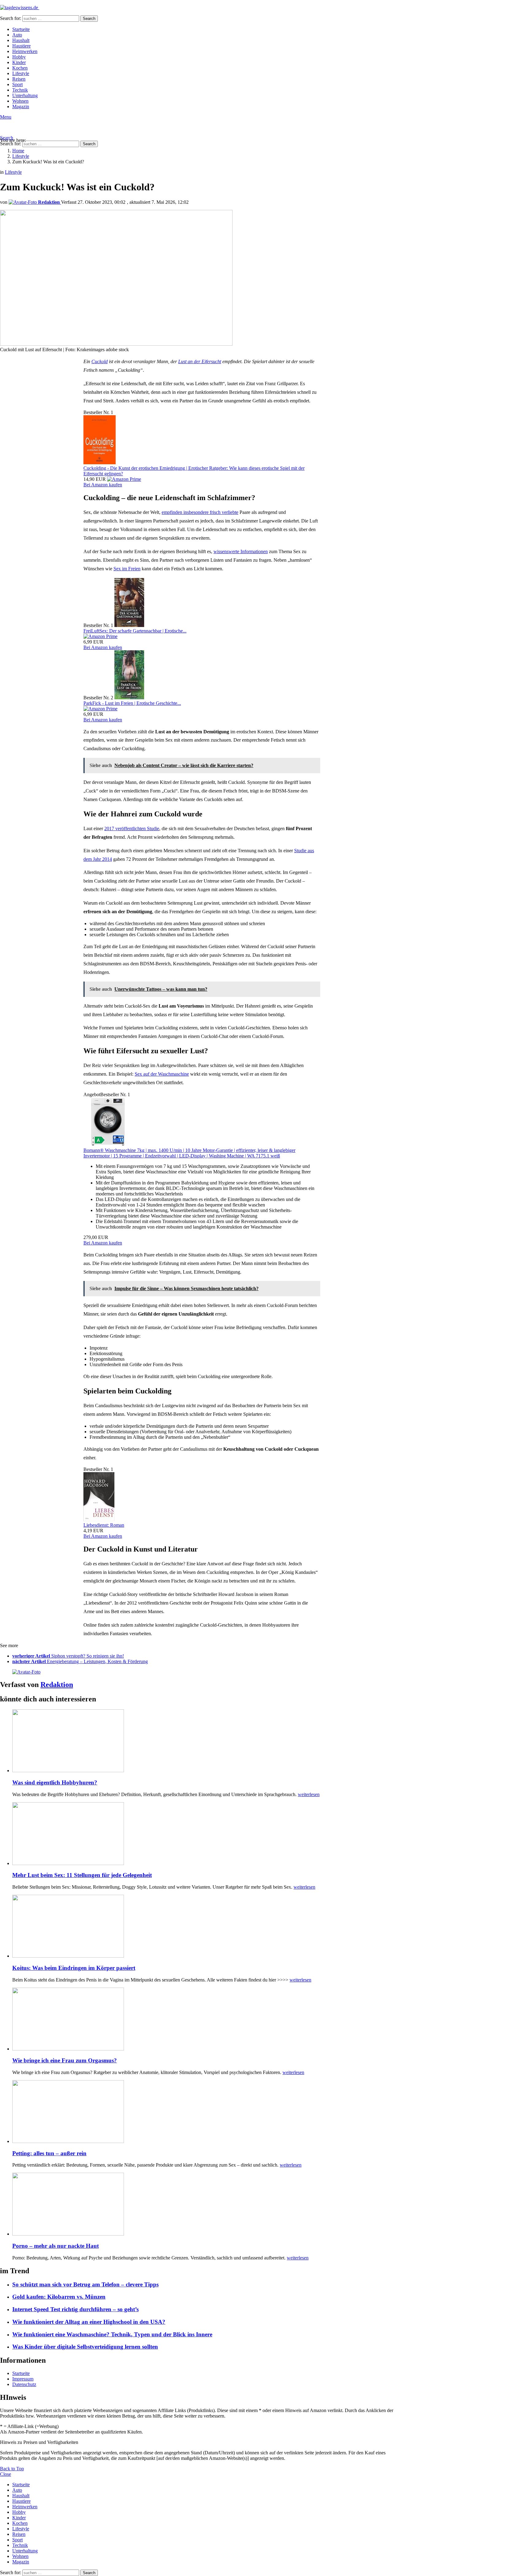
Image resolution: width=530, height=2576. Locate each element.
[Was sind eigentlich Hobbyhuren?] (207, 1741)
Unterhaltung (25, 95)
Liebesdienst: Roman (104, 1525)
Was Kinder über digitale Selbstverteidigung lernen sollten (85, 2347)
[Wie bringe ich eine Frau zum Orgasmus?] (207, 2020)
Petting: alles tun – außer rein (49, 2153)
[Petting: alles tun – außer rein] (207, 2112)
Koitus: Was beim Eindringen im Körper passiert (74, 1968)
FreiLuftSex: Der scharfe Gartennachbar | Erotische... (135, 631)
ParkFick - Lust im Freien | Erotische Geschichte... (132, 703)
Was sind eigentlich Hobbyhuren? (55, 1782)
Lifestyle (21, 73)
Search (89, 19)
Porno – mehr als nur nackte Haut (56, 2246)
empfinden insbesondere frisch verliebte (200, 512)
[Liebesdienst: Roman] (99, 1520)
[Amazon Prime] (124, 479)
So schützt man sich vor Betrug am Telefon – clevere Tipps (85, 2284)
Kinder (19, 62)
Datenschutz (24, 2384)
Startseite (21, 29)
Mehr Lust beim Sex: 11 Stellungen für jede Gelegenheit (82, 1875)
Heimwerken (25, 51)
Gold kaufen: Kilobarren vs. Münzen (59, 2297)
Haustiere (21, 46)
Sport (17, 84)
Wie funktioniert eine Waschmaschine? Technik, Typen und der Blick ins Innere (112, 2334)
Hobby (19, 57)
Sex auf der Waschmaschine (162, 1074)
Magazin (21, 106)
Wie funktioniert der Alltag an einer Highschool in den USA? (89, 2322)
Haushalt (21, 40)
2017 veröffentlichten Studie (132, 828)
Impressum (23, 2379)
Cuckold (100, 361)
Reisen (19, 79)
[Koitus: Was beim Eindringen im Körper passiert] (207, 1927)
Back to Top (12, 2469)
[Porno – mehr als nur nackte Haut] (207, 2205)
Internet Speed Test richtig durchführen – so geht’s (75, 2309)
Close (6, 2474)
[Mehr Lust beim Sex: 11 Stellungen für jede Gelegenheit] (207, 1834)
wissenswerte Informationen (241, 551)
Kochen (20, 68)
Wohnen (20, 101)
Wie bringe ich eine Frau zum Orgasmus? (65, 2060)
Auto (17, 35)
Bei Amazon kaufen (103, 485)
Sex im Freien (127, 569)
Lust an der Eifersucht (200, 361)
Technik (20, 90)
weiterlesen (309, 1794)
